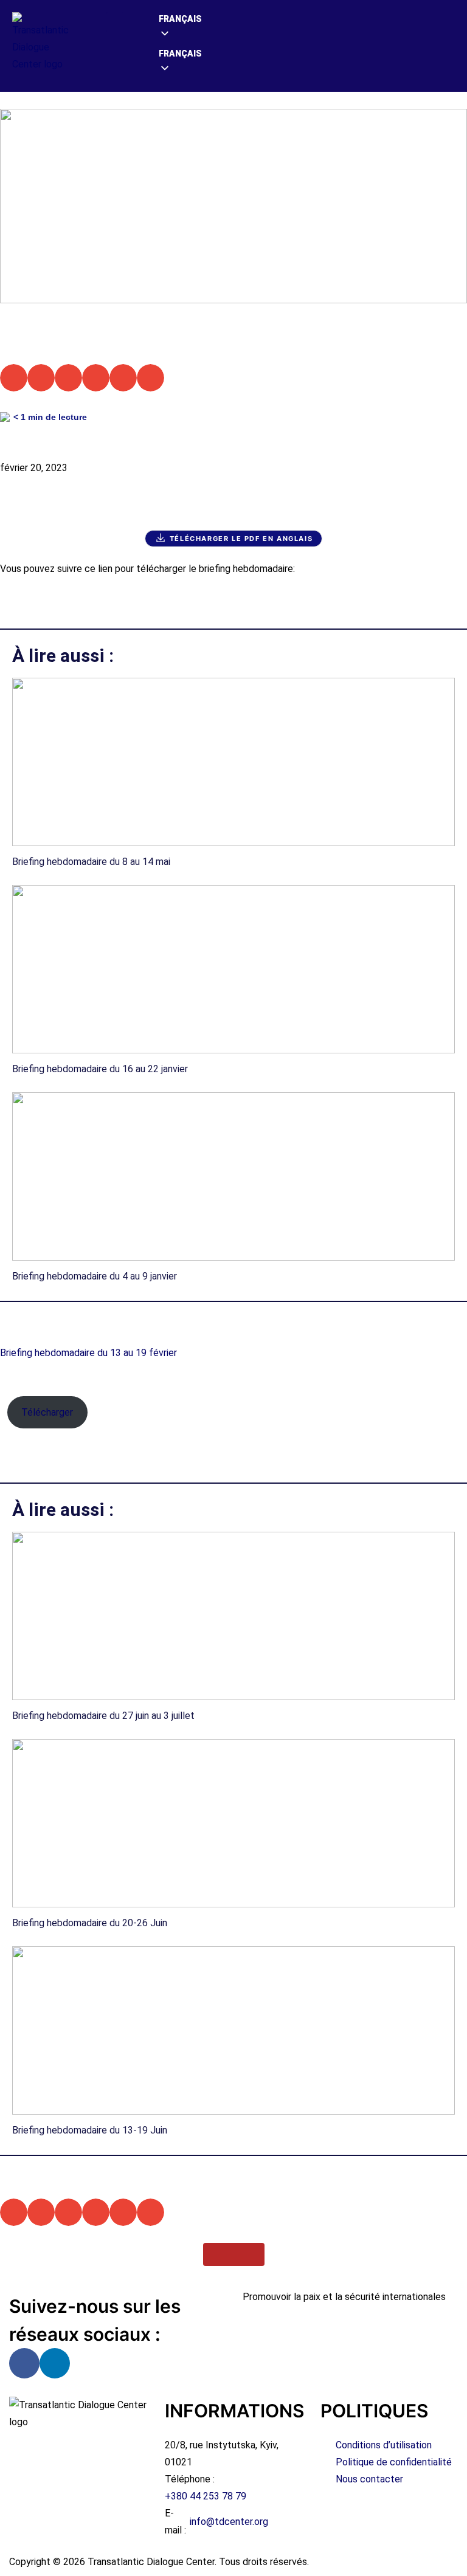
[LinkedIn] (55, 2363)
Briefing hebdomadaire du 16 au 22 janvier (100, 1069)
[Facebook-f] (24, 2363)
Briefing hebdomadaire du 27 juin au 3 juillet (103, 1716)
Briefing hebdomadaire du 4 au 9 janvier (95, 1276)
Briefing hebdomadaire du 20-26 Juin (90, 1923)
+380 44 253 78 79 (206, 2496)
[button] (115, 22)
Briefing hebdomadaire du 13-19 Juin (90, 2130)
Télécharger (47, 1412)
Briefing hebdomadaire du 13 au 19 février (88, 1353)
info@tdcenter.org (229, 2522)
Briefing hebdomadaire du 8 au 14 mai (91, 862)
